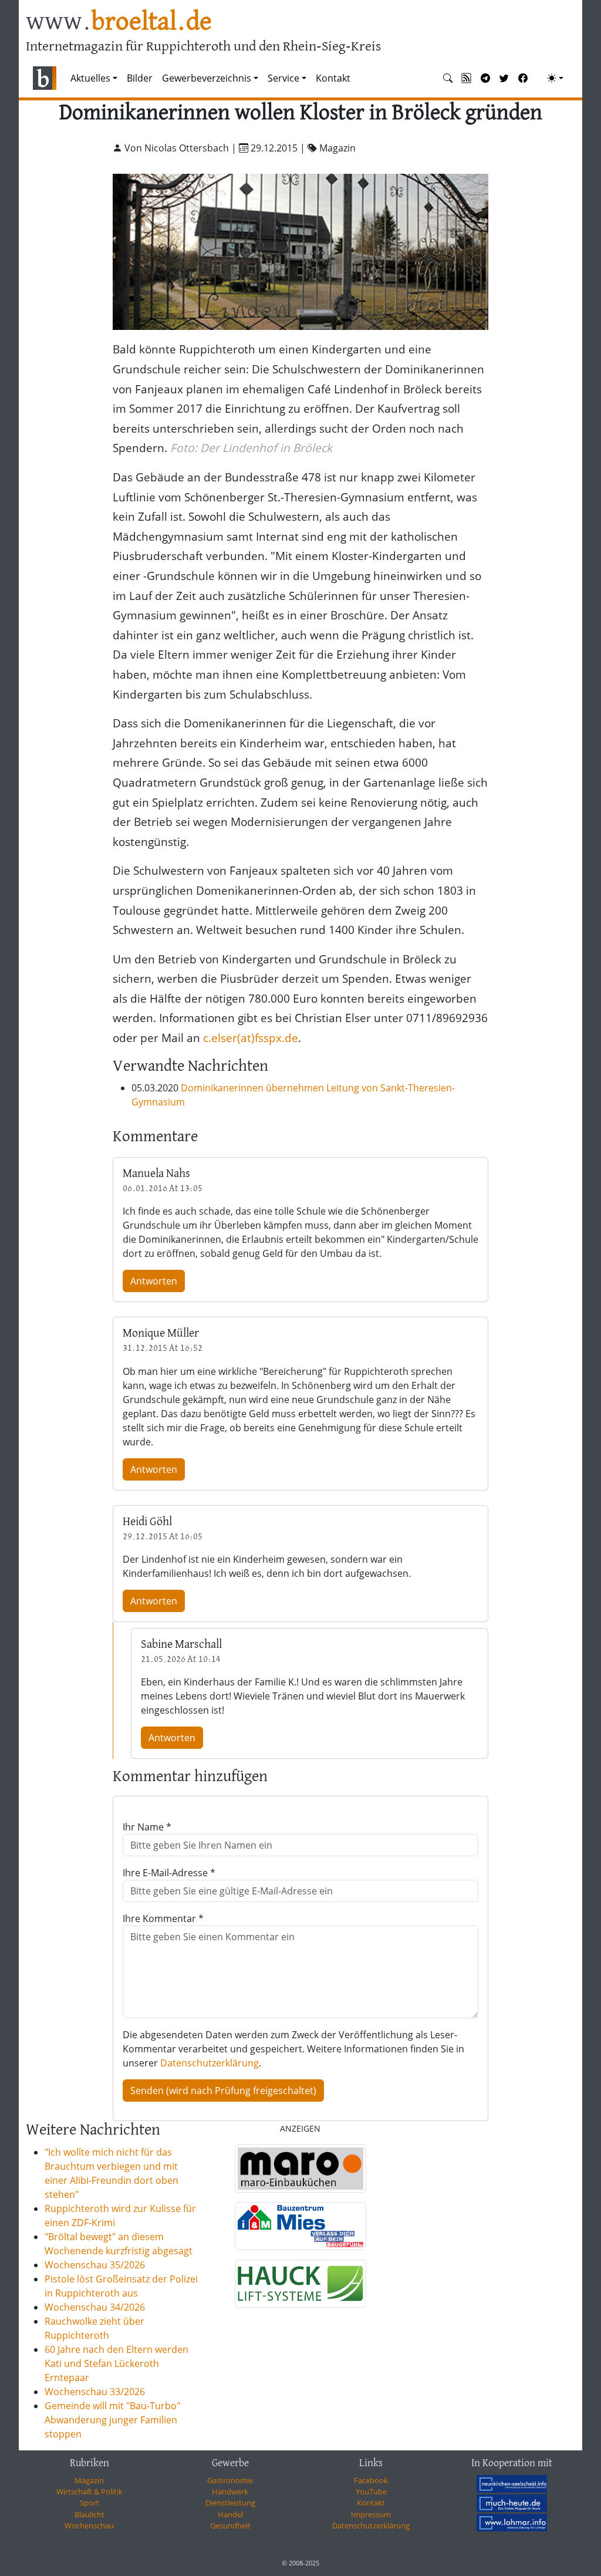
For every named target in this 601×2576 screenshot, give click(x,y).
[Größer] (300, 250)
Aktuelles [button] (90, 78)
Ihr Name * (147, 1827)
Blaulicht (90, 2514)
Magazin (89, 2480)
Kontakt (333, 78)
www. (119, 23)
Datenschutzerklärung (210, 2063)
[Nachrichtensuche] (448, 78)
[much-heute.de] (512, 2503)
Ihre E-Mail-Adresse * (169, 1873)
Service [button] (283, 78)
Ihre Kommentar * (163, 1918)
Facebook (371, 2480)
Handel (230, 2514)
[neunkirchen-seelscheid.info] (512, 2484)
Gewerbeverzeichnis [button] (207, 78)
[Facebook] (523, 78)
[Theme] (555, 78)
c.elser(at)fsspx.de (251, 1038)
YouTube (371, 2491)
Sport (90, 2503)
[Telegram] (485, 78)
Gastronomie (230, 2480)
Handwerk (230, 2491)
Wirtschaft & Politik (90, 2491)
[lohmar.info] (512, 2523)
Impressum (371, 2514)
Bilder (140, 78)
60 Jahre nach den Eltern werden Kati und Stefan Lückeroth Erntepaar (117, 2363)
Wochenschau (89, 2526)
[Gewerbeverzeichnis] (300, 2169)
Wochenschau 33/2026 (95, 2392)
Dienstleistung (230, 2503)
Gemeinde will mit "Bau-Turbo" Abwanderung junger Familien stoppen (112, 2420)
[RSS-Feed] (467, 78)
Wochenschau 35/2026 (95, 2265)
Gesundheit (230, 2526)
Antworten (154, 1281)
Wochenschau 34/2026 (95, 2307)
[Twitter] (504, 78)
